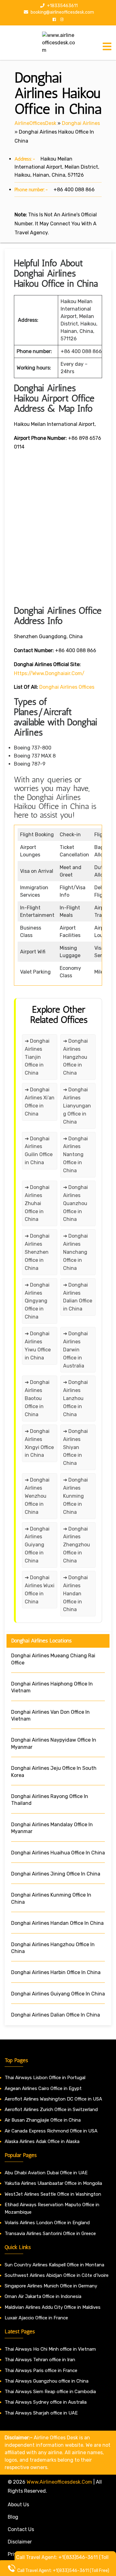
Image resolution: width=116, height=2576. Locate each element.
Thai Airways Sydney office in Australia (46, 2402)
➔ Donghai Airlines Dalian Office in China (78, 1297)
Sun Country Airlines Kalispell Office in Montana (55, 2265)
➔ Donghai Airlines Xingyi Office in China (39, 1443)
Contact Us (21, 2529)
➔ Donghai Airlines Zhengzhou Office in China (77, 1545)
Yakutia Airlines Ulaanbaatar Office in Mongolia (53, 2183)
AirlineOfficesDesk (35, 123)
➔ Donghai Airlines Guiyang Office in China (37, 1545)
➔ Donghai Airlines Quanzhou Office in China (75, 1203)
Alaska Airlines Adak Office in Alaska (42, 2141)
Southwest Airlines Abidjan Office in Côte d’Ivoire (57, 2275)
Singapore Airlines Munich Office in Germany (51, 2286)
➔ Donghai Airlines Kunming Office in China (75, 1496)
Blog (13, 2517)
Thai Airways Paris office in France (41, 2371)
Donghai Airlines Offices (67, 687)
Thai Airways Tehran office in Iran (40, 2360)
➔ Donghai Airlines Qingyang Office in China (37, 1301)
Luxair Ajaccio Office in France (36, 2318)
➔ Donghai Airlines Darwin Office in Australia (75, 1350)
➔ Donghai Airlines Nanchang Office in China (75, 1252)
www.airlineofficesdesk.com (59, 2482)
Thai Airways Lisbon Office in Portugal (45, 2078)
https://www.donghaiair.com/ (49, 673)
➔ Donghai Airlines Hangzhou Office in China (75, 1057)
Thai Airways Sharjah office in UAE (41, 2413)
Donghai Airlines (81, 123)
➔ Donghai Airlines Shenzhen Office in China (37, 1252)
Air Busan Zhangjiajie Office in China (43, 2120)
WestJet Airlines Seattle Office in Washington (53, 2194)
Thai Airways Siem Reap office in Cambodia (50, 2392)
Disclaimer (20, 2542)
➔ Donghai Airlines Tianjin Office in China (37, 1057)
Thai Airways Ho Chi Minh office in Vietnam (50, 2349)
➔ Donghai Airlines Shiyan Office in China (75, 1447)
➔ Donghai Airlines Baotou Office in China (37, 1398)
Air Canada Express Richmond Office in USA (51, 2131)
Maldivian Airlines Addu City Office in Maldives (53, 2307)
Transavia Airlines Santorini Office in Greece (50, 2234)
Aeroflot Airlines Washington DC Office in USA (53, 2099)
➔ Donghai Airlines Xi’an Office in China (40, 1102)
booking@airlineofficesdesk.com (62, 12)
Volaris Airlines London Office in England (47, 2223)
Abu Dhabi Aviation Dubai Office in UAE (46, 2173)
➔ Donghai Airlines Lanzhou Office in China (75, 1398)
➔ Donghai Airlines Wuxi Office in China (40, 1590)
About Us (18, 2505)
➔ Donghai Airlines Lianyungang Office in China (77, 1106)
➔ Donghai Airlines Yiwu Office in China (38, 1346)
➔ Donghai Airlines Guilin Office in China (39, 1151)
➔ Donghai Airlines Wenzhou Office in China (37, 1496)
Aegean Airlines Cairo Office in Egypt (43, 2088)
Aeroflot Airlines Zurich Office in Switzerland (51, 2110)
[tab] (107, 46)
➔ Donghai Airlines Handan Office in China (75, 1594)
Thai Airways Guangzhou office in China (47, 2381)
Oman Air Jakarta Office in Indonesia (43, 2296)
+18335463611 (62, 6)
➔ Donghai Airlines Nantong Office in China (75, 1155)
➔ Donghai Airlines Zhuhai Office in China (37, 1203)
